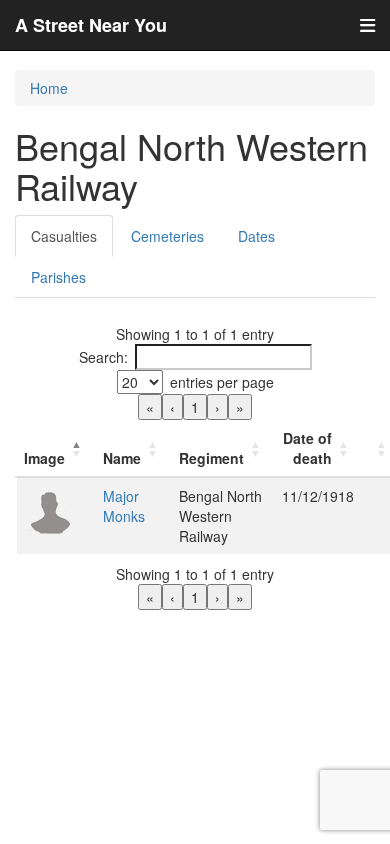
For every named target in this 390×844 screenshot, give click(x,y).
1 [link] (195, 407)
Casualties (64, 236)
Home (49, 88)
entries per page (222, 382)
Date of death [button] (307, 448)
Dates (256, 236)
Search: (103, 357)
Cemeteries (167, 236)
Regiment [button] (211, 458)
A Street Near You (91, 25)
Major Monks (124, 506)
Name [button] (122, 458)
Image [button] (44, 458)
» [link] (240, 407)
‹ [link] (172, 407)
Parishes (58, 277)
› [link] (217, 407)
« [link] (150, 407)
